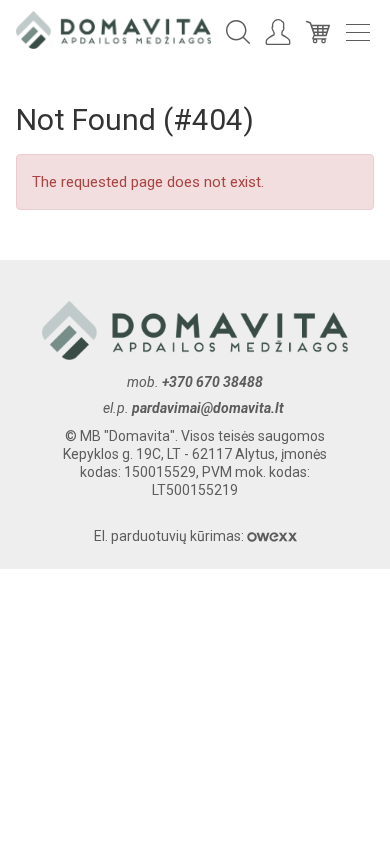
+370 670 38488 (212, 382)
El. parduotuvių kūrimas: (170, 536)
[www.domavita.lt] (113, 29)
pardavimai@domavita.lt (209, 408)
